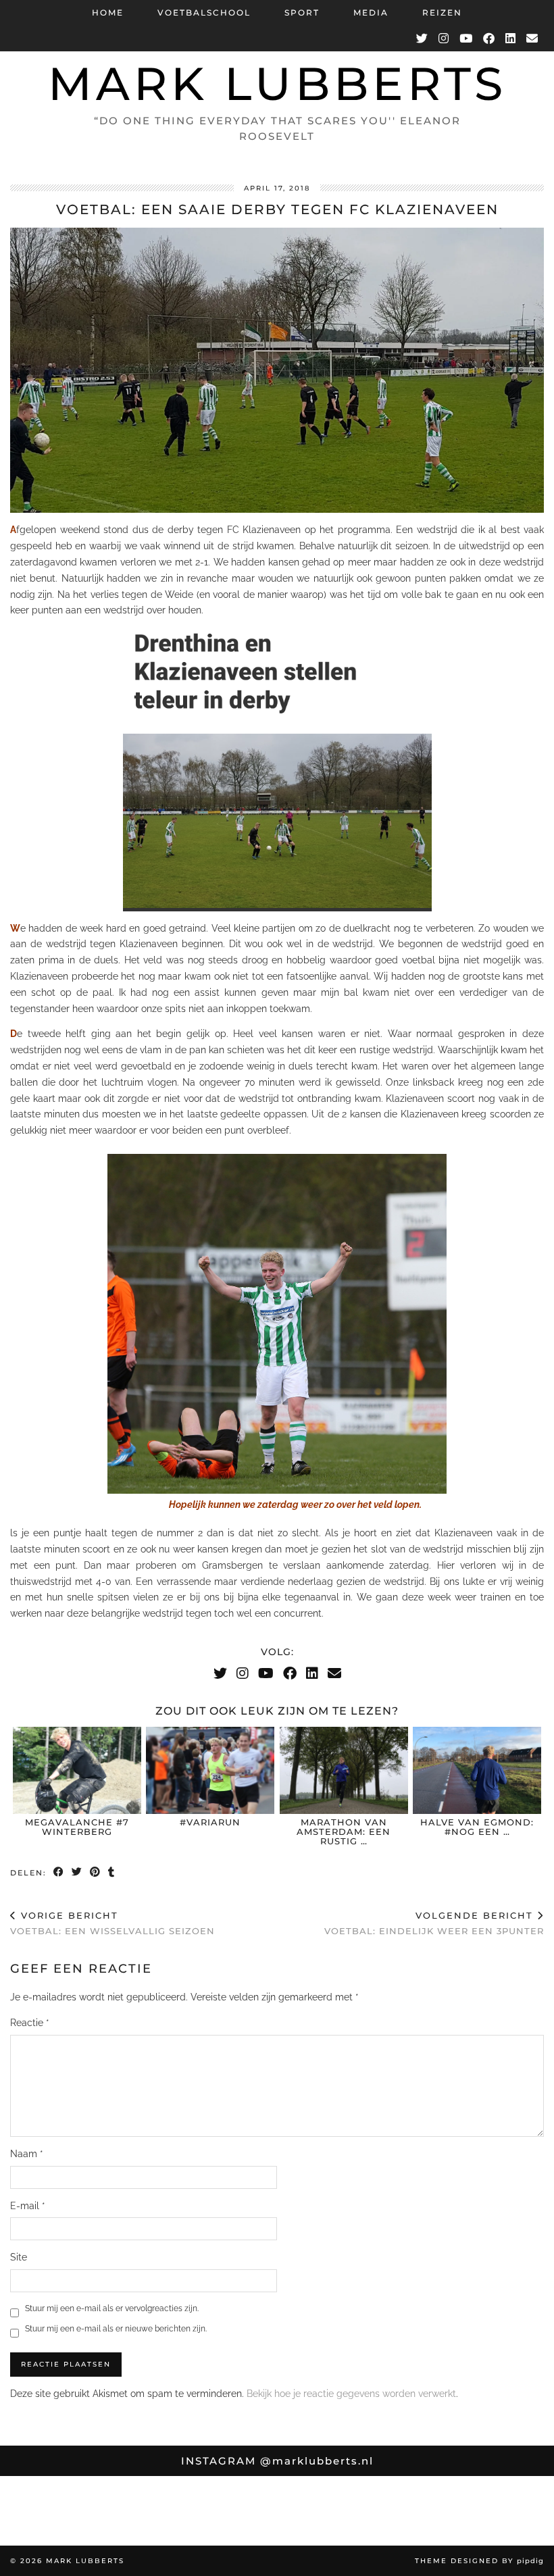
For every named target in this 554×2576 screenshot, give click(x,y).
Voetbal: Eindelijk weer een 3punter (434, 1923)
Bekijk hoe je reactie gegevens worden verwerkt (351, 2394)
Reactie (30, 2023)
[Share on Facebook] (59, 1873)
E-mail (28, 2206)
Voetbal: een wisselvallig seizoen (112, 1923)
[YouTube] (467, 39)
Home (108, 12)
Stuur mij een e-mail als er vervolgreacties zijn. (112, 2308)
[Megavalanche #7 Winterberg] (77, 1770)
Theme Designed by (479, 2561)
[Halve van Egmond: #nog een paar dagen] (477, 1770)
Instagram (277, 2461)
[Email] (533, 39)
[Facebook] (489, 39)
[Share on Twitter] (77, 1873)
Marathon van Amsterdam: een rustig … (344, 1832)
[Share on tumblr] (112, 1873)
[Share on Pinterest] (96, 1873)
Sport (302, 12)
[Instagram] (444, 39)
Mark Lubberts (277, 83)
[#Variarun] (210, 1770)
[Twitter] (423, 39)
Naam (27, 2154)
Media (371, 12)
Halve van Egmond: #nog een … (477, 1827)
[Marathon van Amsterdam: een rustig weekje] (344, 1770)
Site (19, 2257)
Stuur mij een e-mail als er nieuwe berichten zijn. (116, 2329)
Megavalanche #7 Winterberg (77, 1827)
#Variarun (210, 1822)
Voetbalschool (204, 12)
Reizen (442, 12)
